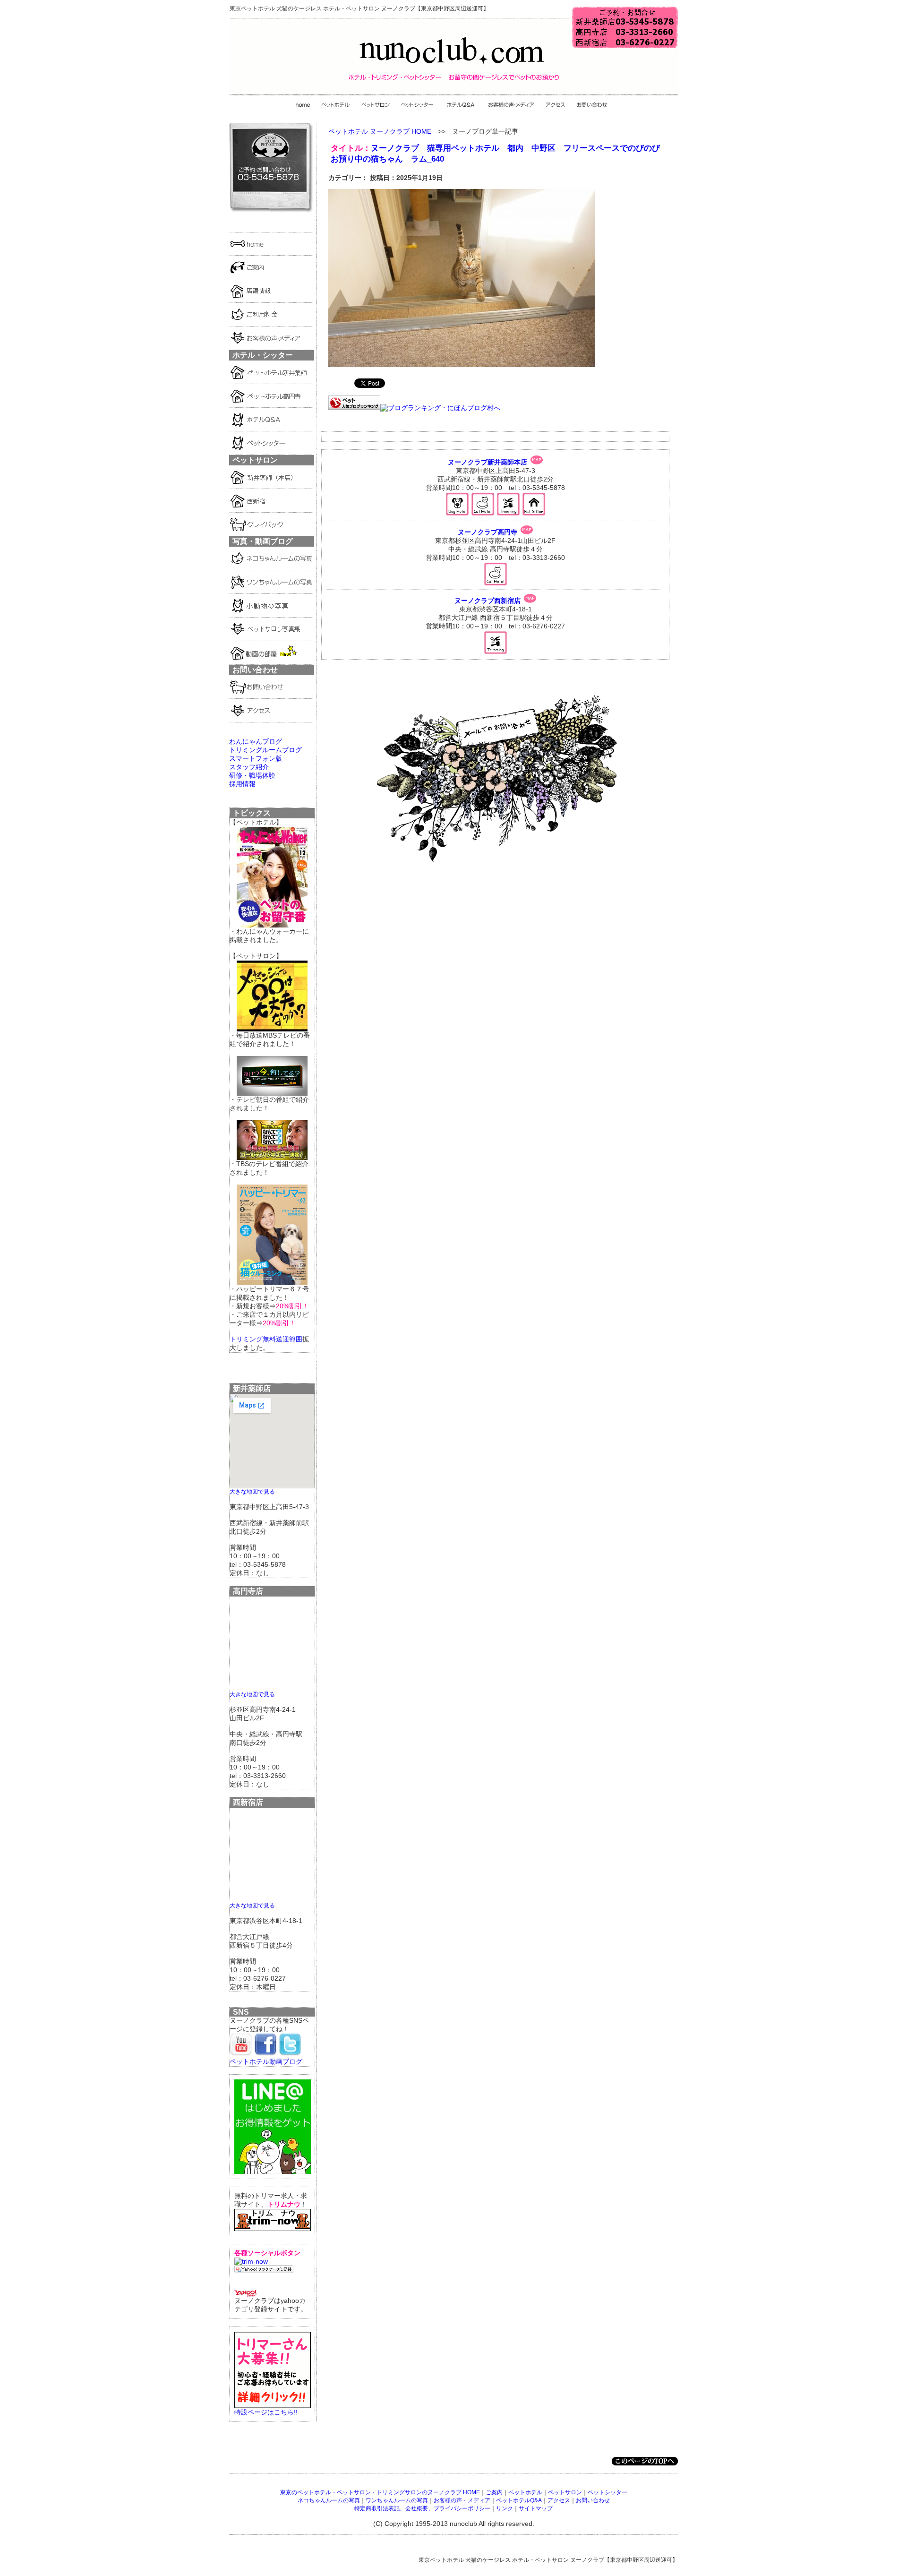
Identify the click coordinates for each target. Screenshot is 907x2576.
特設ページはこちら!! (266, 2412)
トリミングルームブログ (265, 750)
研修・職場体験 (252, 775)
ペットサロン (565, 2492)
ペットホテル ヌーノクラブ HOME (380, 131)
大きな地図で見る (252, 1491)
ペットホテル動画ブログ (266, 2061)
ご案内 (494, 2492)
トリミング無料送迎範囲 (266, 1339)
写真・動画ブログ (263, 541)
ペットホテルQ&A (519, 2500)
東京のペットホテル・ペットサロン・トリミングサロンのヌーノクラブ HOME (380, 2492)
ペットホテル (525, 2492)
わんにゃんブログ (256, 741)
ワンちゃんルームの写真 (397, 2500)
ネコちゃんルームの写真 (329, 2500)
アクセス (559, 2500)
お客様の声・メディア (462, 2500)
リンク (505, 2508)
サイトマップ (536, 2508)
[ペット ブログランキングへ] (354, 408)
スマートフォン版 (256, 758)
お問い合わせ (593, 2500)
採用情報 (242, 784)
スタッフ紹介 (249, 767)
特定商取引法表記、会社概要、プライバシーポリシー (422, 2508)
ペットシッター (608, 2492)
